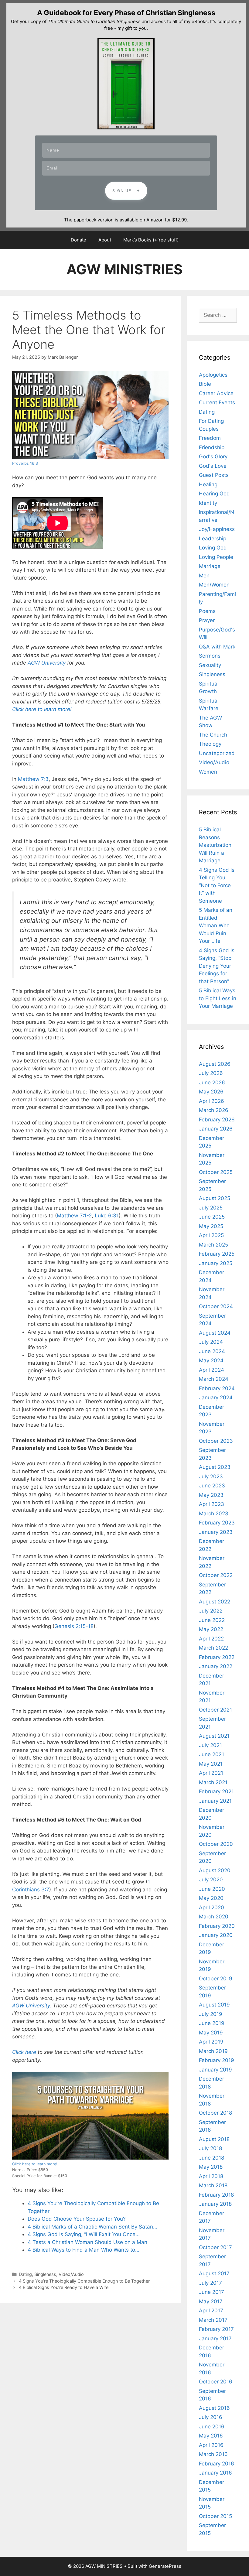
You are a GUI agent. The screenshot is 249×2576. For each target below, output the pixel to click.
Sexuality (210, 665)
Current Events (217, 402)
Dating (25, 2274)
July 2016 (211, 2417)
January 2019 (215, 2070)
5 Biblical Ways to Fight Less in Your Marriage (218, 998)
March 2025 (213, 1245)
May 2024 (211, 1360)
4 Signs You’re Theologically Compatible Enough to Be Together (84, 2281)
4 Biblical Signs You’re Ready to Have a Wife (64, 2287)
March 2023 (214, 1514)
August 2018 (214, 2139)
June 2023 (212, 1486)
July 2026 (211, 1073)
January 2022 (216, 1666)
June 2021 (211, 1754)
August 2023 (215, 1467)
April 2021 (211, 1773)
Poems (207, 611)
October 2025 (216, 1172)
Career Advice (216, 393)
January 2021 (215, 1801)
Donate (78, 240)
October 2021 (215, 1710)
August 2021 (214, 1736)
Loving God (213, 548)
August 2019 (214, 2005)
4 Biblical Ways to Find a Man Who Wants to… (84, 2250)
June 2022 (212, 1620)
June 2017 (211, 2292)
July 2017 (210, 2283)
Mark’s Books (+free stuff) (151, 240)
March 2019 (213, 2051)
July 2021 (210, 1745)
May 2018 (211, 2167)
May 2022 (211, 1629)
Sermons (210, 656)
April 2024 (211, 1370)
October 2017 (215, 2247)
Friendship (212, 447)
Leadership (213, 539)
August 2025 (215, 1198)
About (105, 240)
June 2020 (212, 1889)
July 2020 (211, 1880)
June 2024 (212, 1351)
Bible (205, 384)
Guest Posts (214, 475)
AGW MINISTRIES (124, 269)
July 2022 (211, 1611)
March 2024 (214, 1379)
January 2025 (216, 1263)
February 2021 (216, 1791)
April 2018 (211, 2176)
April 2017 (211, 2311)
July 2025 (211, 1208)
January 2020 (216, 1935)
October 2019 (216, 1979)
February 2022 (217, 1657)
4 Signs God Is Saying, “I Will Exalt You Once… (84, 2234)
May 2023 (211, 1495)
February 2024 (217, 1388)
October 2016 (216, 2382)
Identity (208, 503)
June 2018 (211, 2158)
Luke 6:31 (107, 1216)
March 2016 (213, 2454)
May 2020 (211, 1898)
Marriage (210, 566)
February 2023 (217, 1523)
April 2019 (211, 2042)
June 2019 (212, 2023)
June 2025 (212, 1217)
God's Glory (213, 457)
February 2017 (216, 2329)
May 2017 (211, 2301)
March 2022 (213, 1648)
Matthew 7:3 (33, 779)
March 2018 (213, 2185)
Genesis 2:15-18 (74, 1626)
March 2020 (214, 1917)
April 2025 (211, 1235)
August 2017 (214, 2273)
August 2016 (214, 2408)
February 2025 (217, 1254)
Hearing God (214, 494)
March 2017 (213, 2320)
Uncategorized (217, 753)
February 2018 (216, 2195)
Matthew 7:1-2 (74, 1216)
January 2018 (215, 2204)
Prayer (207, 620)
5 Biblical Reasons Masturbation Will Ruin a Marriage (215, 845)
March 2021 (213, 1782)
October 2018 (215, 2113)
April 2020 (211, 1907)
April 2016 (211, 2445)
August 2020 (215, 1870)
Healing (208, 484)
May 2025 (211, 1226)
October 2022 (216, 1575)
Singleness (45, 2274)
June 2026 (212, 1083)
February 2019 (217, 2060)
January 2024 (216, 1397)
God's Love (213, 466)
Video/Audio (71, 2274)
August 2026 (215, 1064)
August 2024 (215, 1333)
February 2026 (217, 1120)
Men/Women (214, 585)
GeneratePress (165, 2566)
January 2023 (216, 1532)
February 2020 (217, 1926)
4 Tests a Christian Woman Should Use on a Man (87, 2242)
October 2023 (216, 1441)
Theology (210, 744)
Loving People (216, 557)
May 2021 (211, 1764)
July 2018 (210, 2148)
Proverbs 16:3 (25, 463)
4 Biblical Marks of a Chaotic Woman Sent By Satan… (92, 2227)
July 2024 (211, 1342)
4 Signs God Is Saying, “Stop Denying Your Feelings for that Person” (217, 966)
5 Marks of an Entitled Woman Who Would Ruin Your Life (216, 925)
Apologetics (213, 375)
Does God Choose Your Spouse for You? (77, 2219)
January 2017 (215, 2338)
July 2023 (211, 1476)
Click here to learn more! (35, 2164)
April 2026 (211, 1101)
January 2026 (216, 1129)
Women (208, 772)
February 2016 (217, 2464)
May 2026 (211, 1092)
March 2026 (214, 1110)
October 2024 (216, 1306)
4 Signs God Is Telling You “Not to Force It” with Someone (217, 885)
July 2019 (211, 2014)
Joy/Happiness (217, 529)
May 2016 (211, 2436)
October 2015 (215, 2516)
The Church (213, 735)
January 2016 (215, 2473)
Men (204, 576)
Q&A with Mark (217, 647)
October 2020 (216, 1844)
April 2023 (211, 1504)
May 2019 (211, 2033)
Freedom (210, 438)
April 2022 (211, 1639)
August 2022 (215, 1602)
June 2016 (212, 2427)
